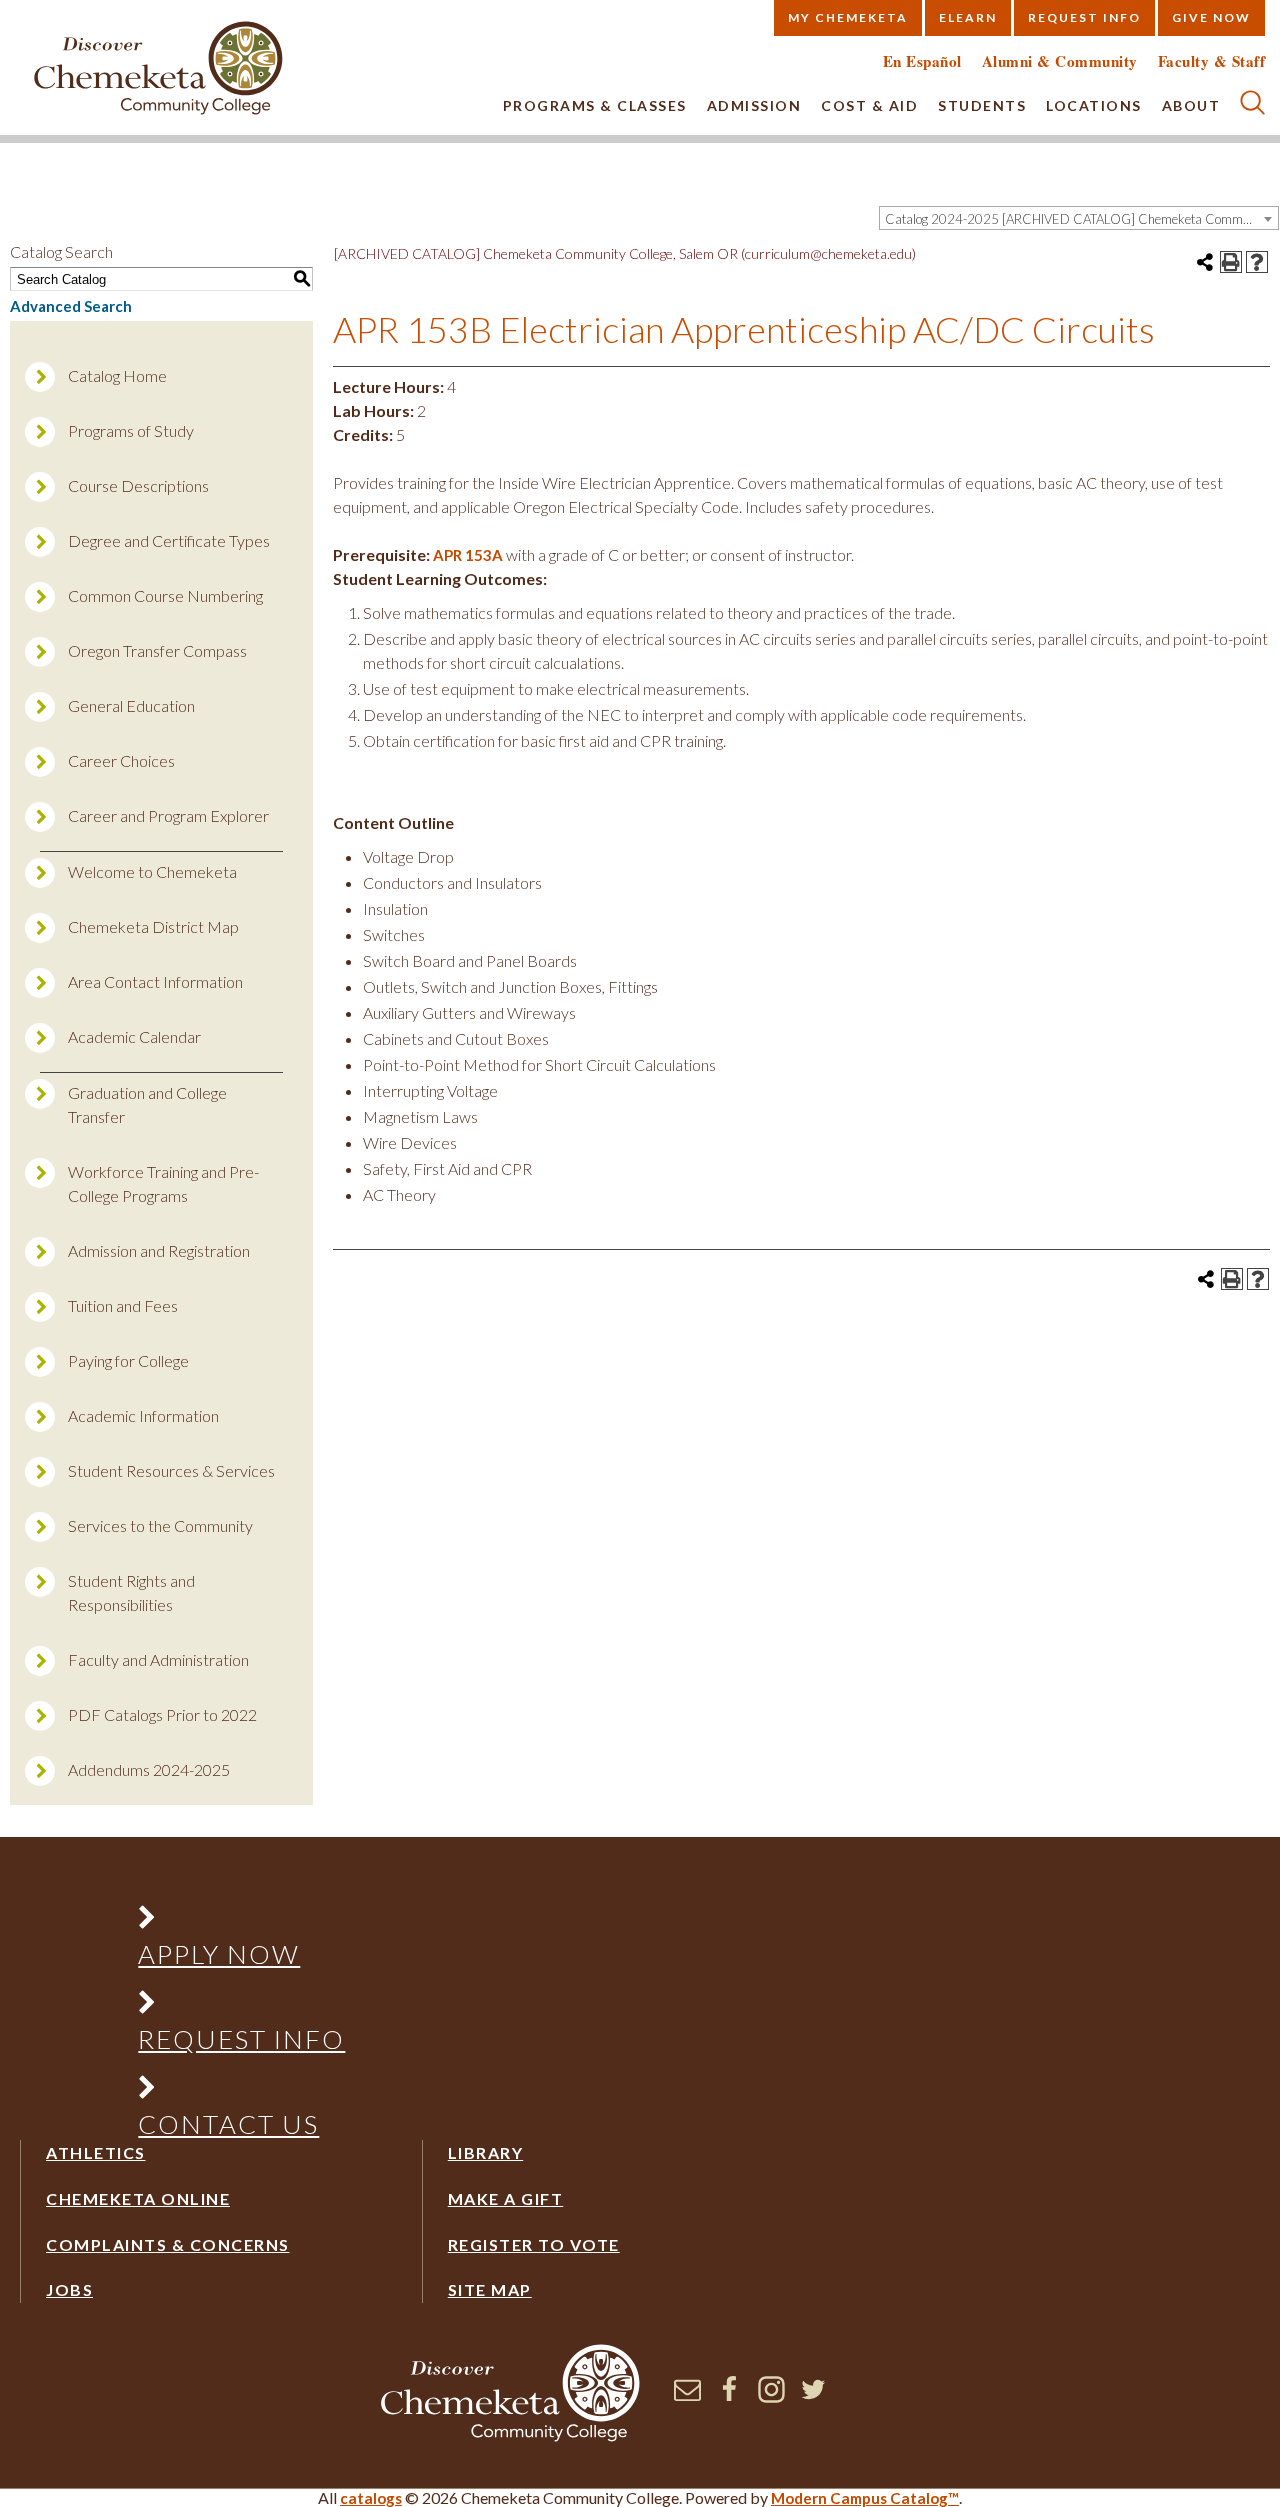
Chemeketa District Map (153, 926)
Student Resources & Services (171, 1470)
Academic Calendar (134, 1036)
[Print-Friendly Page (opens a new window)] (1231, 262)
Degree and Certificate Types (169, 540)
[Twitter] (813, 2397)
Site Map (490, 2289)
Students (982, 105)
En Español (922, 61)
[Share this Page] (1205, 262)
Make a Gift (506, 2198)
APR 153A (468, 555)
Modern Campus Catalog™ (865, 2498)
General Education (131, 705)
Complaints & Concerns (168, 2244)
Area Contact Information (155, 981)
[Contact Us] (243, 2091)
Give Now (1211, 17)
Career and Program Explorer (168, 815)
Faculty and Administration (158, 1659)
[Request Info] (243, 2006)
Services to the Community (160, 1525)
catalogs (371, 2498)
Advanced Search (71, 306)
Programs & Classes (595, 105)
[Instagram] (771, 2397)
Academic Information (143, 1415)
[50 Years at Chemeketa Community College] (159, 69)
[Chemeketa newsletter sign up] (687, 2397)
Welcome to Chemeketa (152, 871)
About (1191, 105)
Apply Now (219, 1954)
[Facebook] (729, 2397)
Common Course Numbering (165, 595)
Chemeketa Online (138, 2198)
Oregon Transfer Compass (157, 650)
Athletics (96, 2152)
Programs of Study (131, 430)
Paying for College (128, 1360)
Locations (1094, 105)
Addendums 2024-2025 (149, 1769)
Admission (754, 105)
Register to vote (534, 2244)
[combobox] (1079, 218)
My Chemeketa (848, 17)
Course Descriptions (138, 485)
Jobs (69, 2289)
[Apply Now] (243, 1921)
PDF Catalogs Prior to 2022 (162, 1714)
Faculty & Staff (1212, 61)
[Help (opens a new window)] (1257, 262)
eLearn (968, 17)
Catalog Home (117, 375)
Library (486, 2152)
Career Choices (121, 760)
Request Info (1084, 17)
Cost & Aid (869, 105)
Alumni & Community (1060, 61)
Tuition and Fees (123, 1305)
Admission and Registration (159, 1250)
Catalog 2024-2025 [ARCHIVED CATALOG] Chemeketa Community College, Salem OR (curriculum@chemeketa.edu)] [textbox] (1081, 219)
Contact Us (228, 2124)
